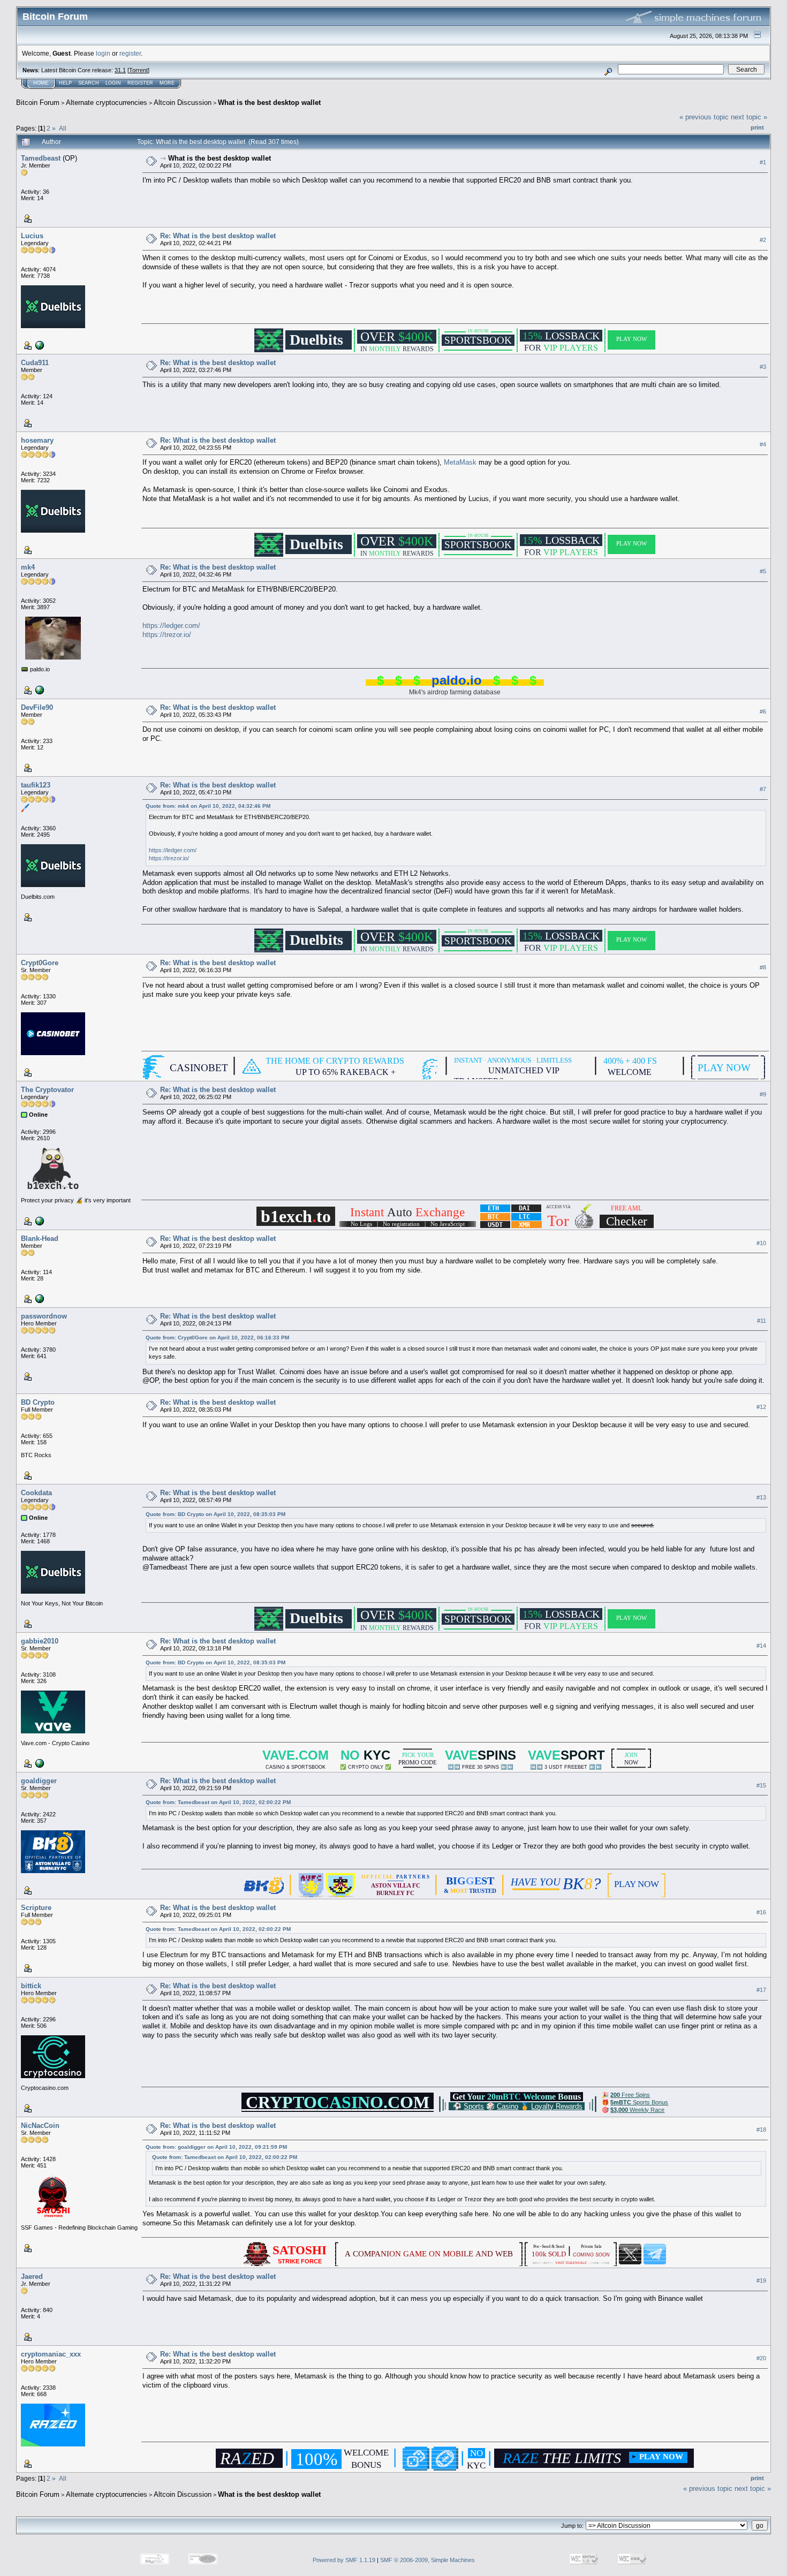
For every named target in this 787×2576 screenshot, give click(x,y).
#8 (763, 967)
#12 (761, 1407)
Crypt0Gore (40, 963)
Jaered (32, 2276)
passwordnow (44, 1316)
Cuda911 (35, 363)
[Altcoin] (39, 1298)
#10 (761, 1243)
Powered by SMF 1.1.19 (344, 2560)
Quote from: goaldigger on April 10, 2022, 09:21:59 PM (216, 2147)
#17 (761, 1990)
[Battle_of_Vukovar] (39, 345)
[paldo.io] (39, 690)
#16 (761, 1912)
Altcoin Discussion (183, 103)
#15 (761, 1785)
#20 (761, 2359)
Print (757, 127)
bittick (31, 1986)
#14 (761, 1646)
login (103, 53)
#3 (763, 367)
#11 (762, 1321)
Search (89, 83)
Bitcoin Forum (38, 103)
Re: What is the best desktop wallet (218, 236)
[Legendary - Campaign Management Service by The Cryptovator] (39, 1221)
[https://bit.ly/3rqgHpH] (39, 1763)
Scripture (36, 1908)
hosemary (37, 440)
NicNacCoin (40, 2126)
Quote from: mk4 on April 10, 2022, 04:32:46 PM (208, 806)
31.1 (120, 70)
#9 (763, 1094)
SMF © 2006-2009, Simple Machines (427, 2560)
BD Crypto (38, 1402)
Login (113, 83)
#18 (761, 2130)
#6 (763, 711)
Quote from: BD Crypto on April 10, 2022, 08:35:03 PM (215, 1514)
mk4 (28, 567)
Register (140, 83)
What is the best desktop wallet (269, 103)
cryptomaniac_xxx (51, 2354)
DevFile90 (37, 707)
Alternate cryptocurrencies (107, 103)
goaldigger (39, 1781)
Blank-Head (40, 1238)
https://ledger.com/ (171, 626)
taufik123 (36, 785)
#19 (761, 2281)
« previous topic (704, 117)
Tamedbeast (41, 158)
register (130, 53)
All (63, 128)
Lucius (32, 236)
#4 (763, 444)
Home (41, 83)
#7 (763, 789)
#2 (763, 240)
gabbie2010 (40, 1641)
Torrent (138, 70)
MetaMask (460, 462)
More (167, 83)
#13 (761, 1497)
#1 (763, 162)
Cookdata (36, 1493)
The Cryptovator (47, 1090)
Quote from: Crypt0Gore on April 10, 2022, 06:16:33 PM (217, 1338)
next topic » (749, 117)
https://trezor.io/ (167, 635)
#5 (763, 571)
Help (65, 83)
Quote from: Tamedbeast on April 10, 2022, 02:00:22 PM (218, 1802)
